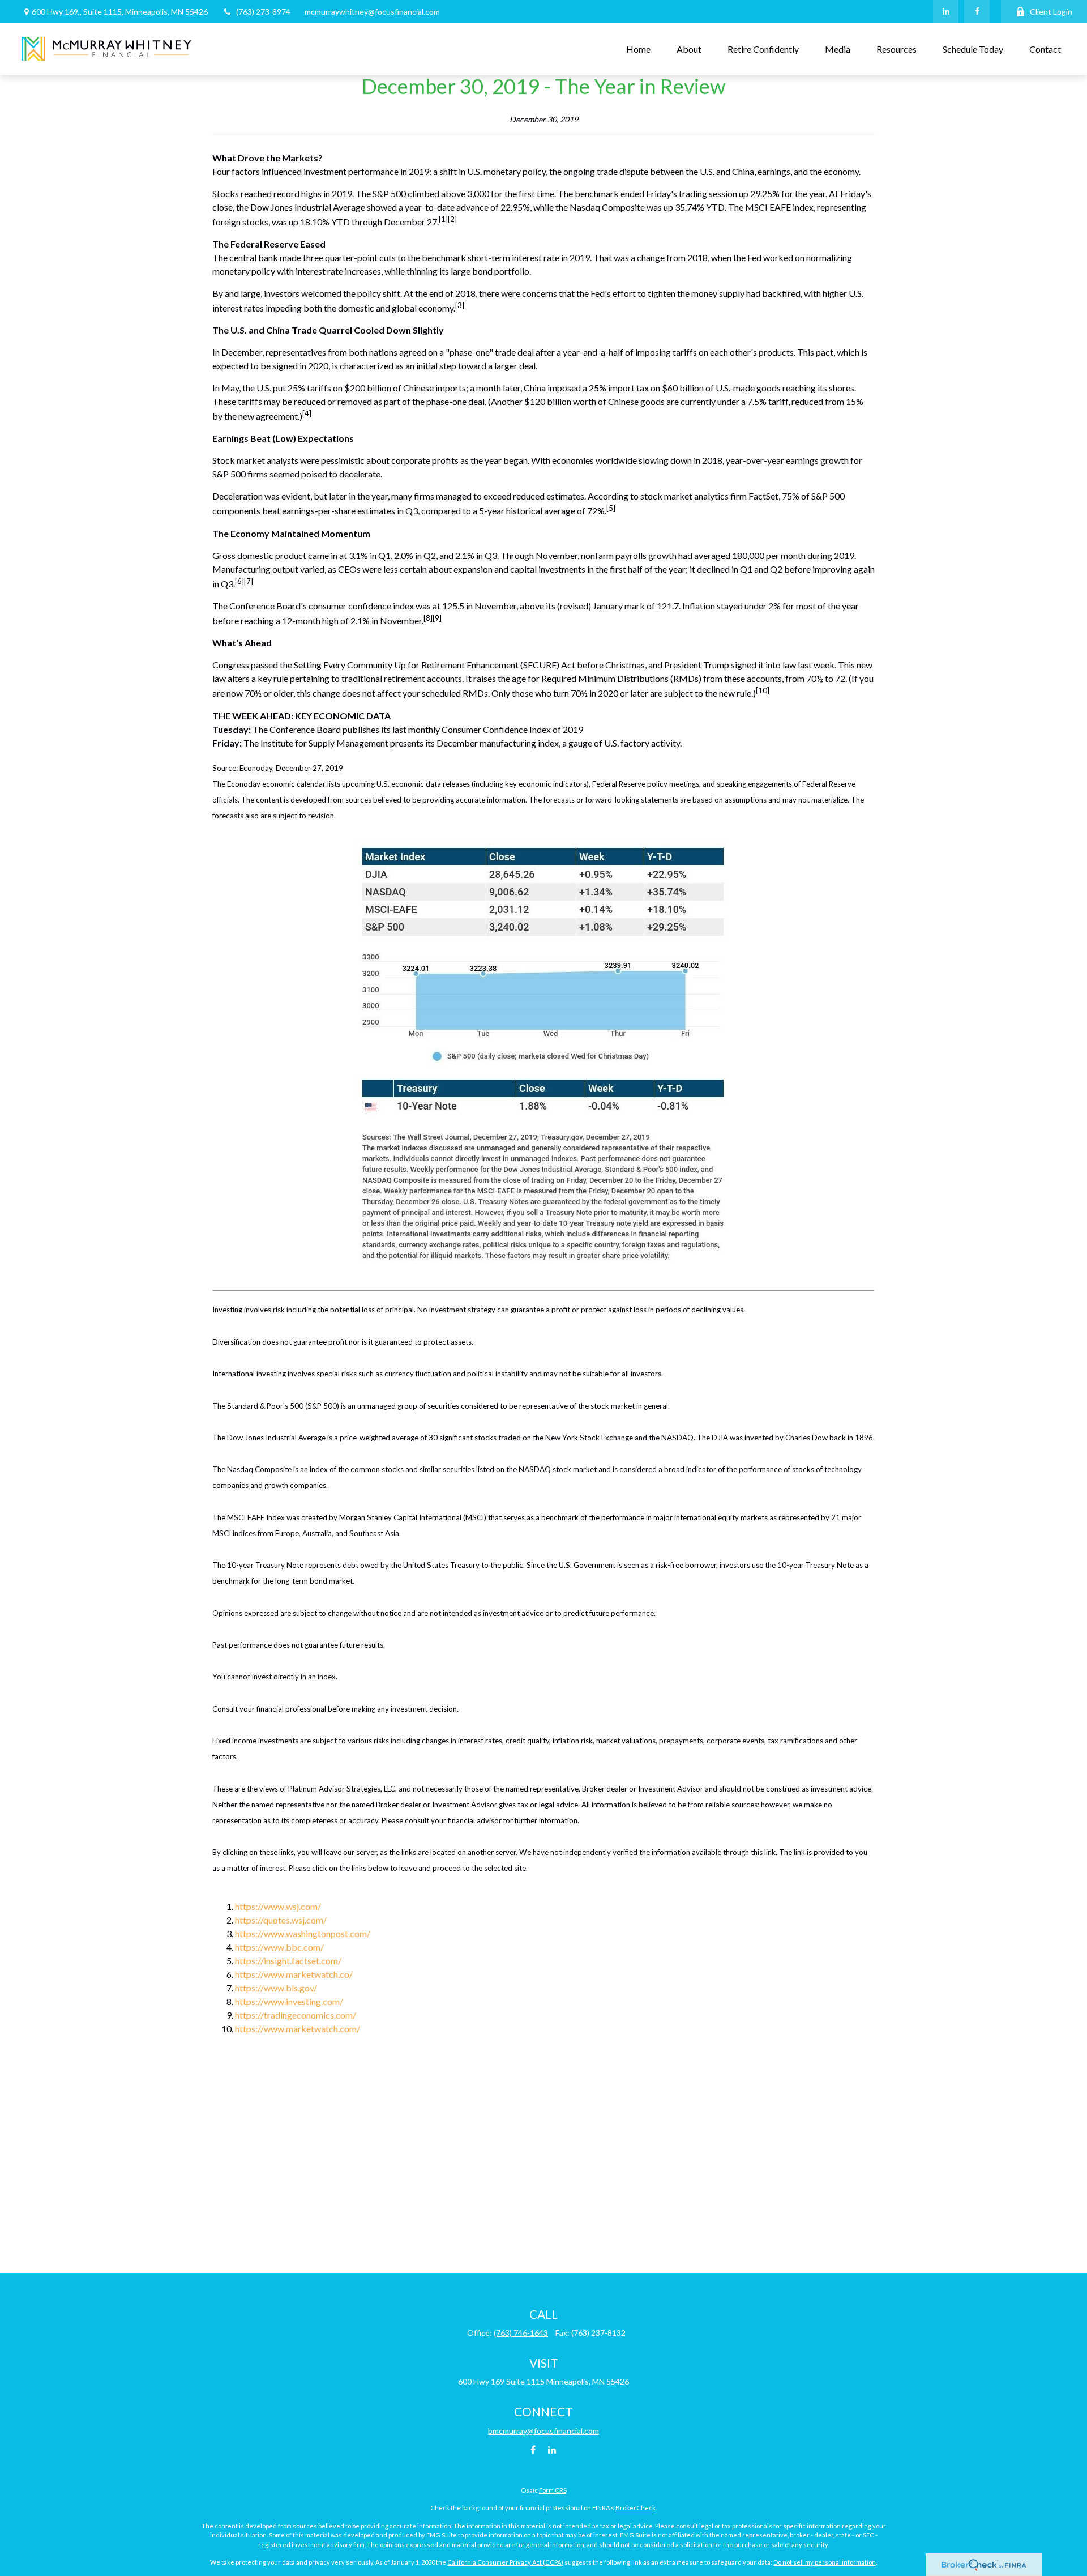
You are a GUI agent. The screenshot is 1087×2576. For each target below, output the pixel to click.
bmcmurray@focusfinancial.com (543, 2431)
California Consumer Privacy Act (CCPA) (505, 2562)
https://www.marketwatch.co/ (294, 1974)
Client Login (1051, 12)
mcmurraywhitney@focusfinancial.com (372, 12)
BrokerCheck (635, 2508)
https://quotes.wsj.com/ (281, 1920)
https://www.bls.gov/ (276, 1988)
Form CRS (553, 2490)
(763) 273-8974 (263, 12)
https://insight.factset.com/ (288, 1961)
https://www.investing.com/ (289, 2001)
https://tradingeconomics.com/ (296, 2015)
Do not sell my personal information (825, 2562)
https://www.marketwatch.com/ (298, 2029)
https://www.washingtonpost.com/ (303, 1933)
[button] (638, 49)
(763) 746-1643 (521, 2333)
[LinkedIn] (946, 11)
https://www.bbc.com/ (279, 1947)
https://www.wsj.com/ (278, 1906)
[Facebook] (977, 11)
